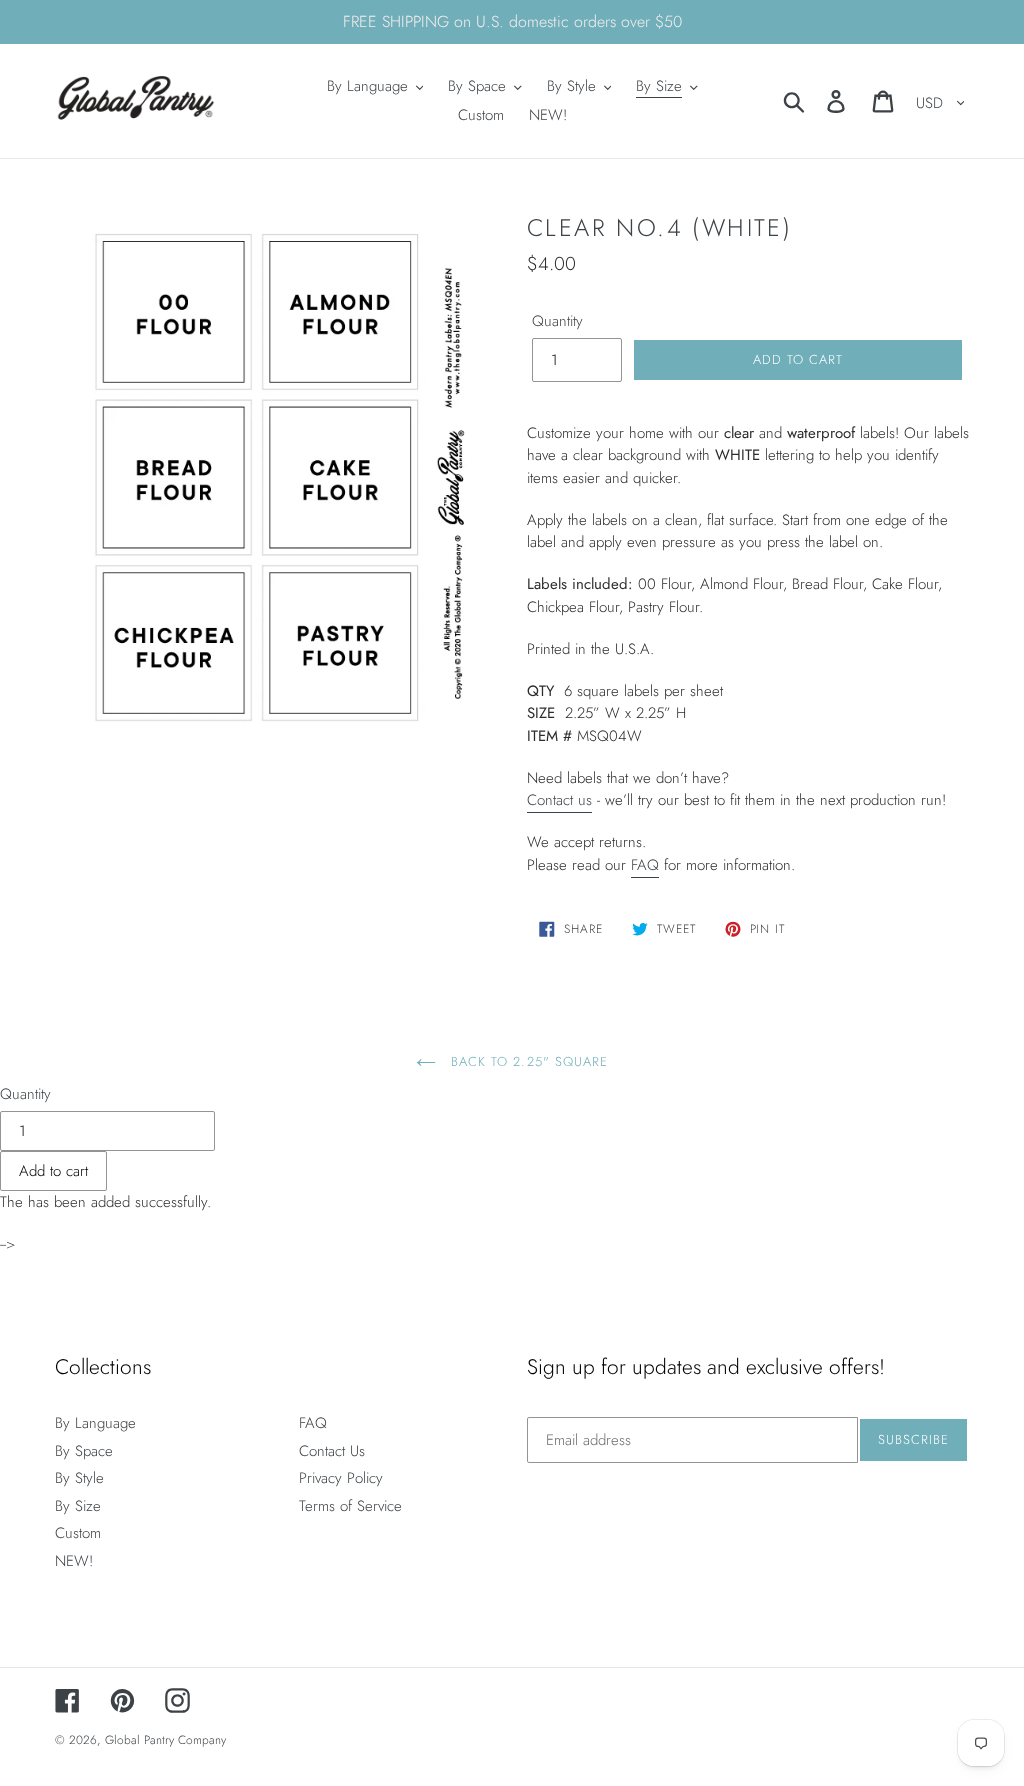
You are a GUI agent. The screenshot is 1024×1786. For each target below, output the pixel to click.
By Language (95, 1423)
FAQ (645, 865)
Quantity (557, 321)
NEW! (74, 1561)
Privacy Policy (341, 1478)
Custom (78, 1533)
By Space (84, 1451)
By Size (78, 1506)
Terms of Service (350, 1506)
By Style (79, 1478)
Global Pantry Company (165, 1740)
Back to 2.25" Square (527, 1061)
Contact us (559, 800)
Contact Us (332, 1451)
